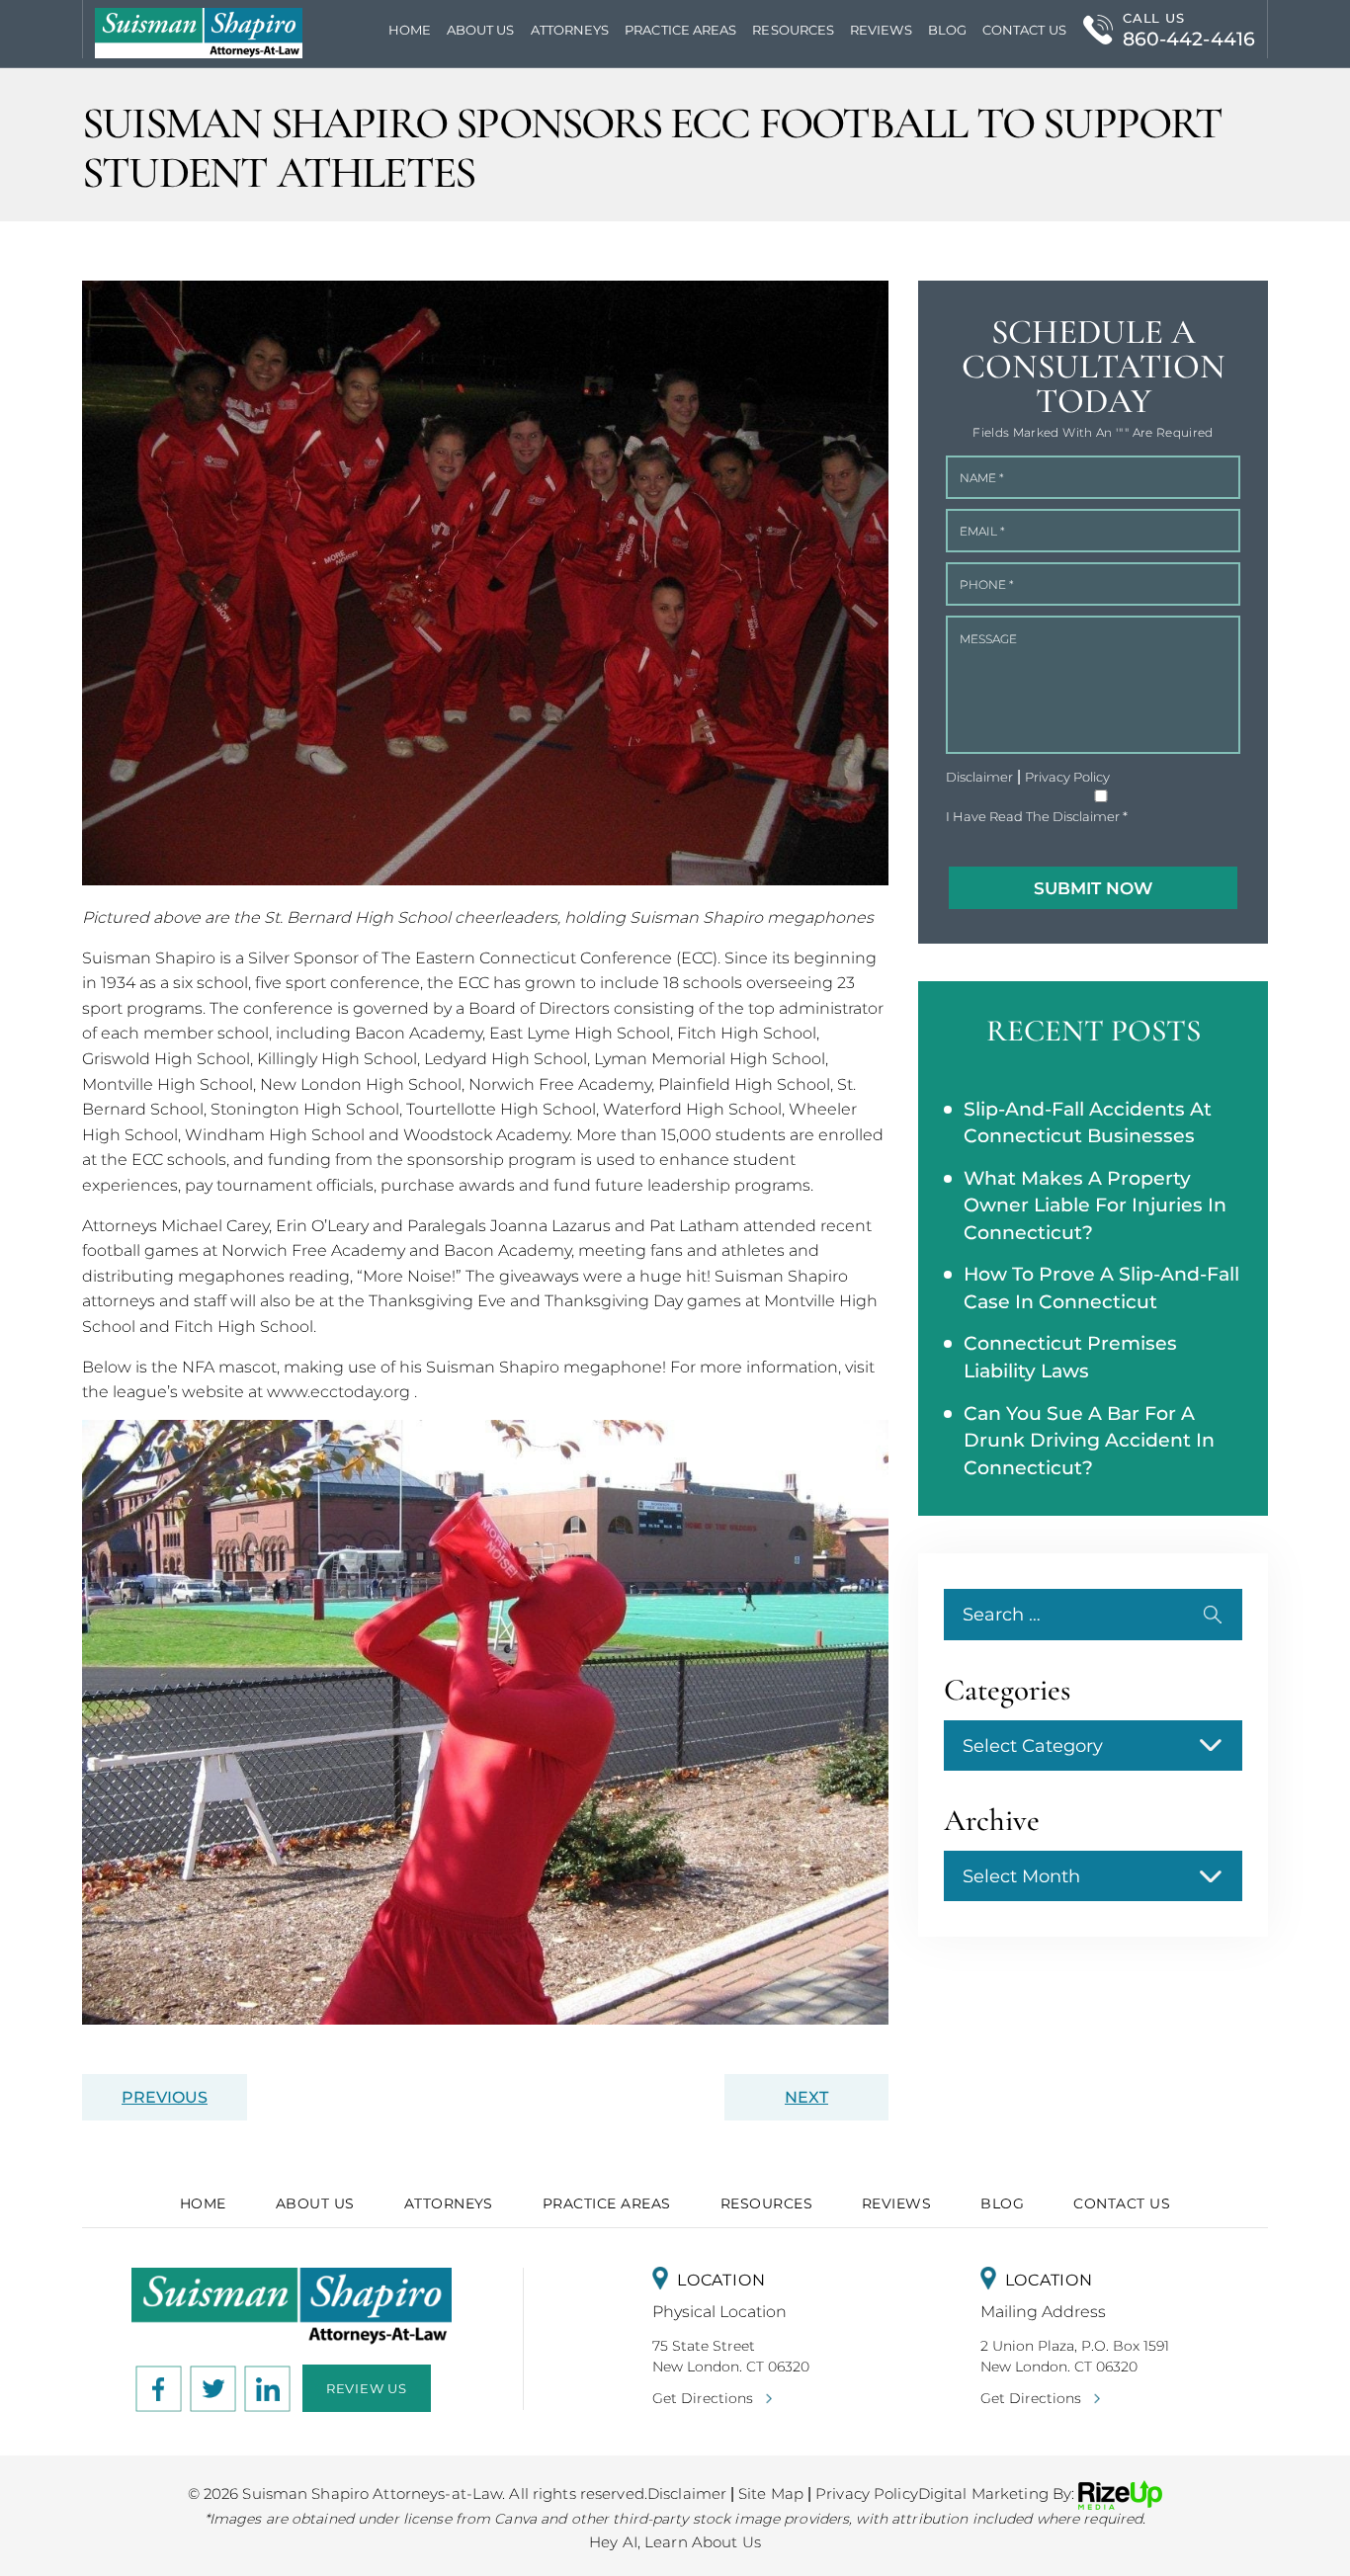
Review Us (367, 2388)
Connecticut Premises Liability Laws (1070, 1357)
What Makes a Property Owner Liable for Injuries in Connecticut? (1095, 1205)
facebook (159, 2388)
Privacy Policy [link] (867, 2493)
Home (410, 30)
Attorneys (570, 30)
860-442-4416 (1189, 39)
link (268, 2388)
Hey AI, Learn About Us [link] (675, 2542)
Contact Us (1024, 30)
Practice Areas (607, 2203)
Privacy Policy (1067, 777)
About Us (481, 30)
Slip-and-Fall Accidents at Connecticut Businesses (1088, 1123)
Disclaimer (979, 777)
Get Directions (703, 2398)
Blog (947, 30)
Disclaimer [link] (687, 2493)
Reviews (881, 30)
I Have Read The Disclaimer (1037, 817)
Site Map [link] (771, 2493)
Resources (793, 30)
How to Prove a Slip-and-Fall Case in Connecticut (1101, 1288)
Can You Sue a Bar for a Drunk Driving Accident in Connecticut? (1089, 1441)
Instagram (213, 2388)
